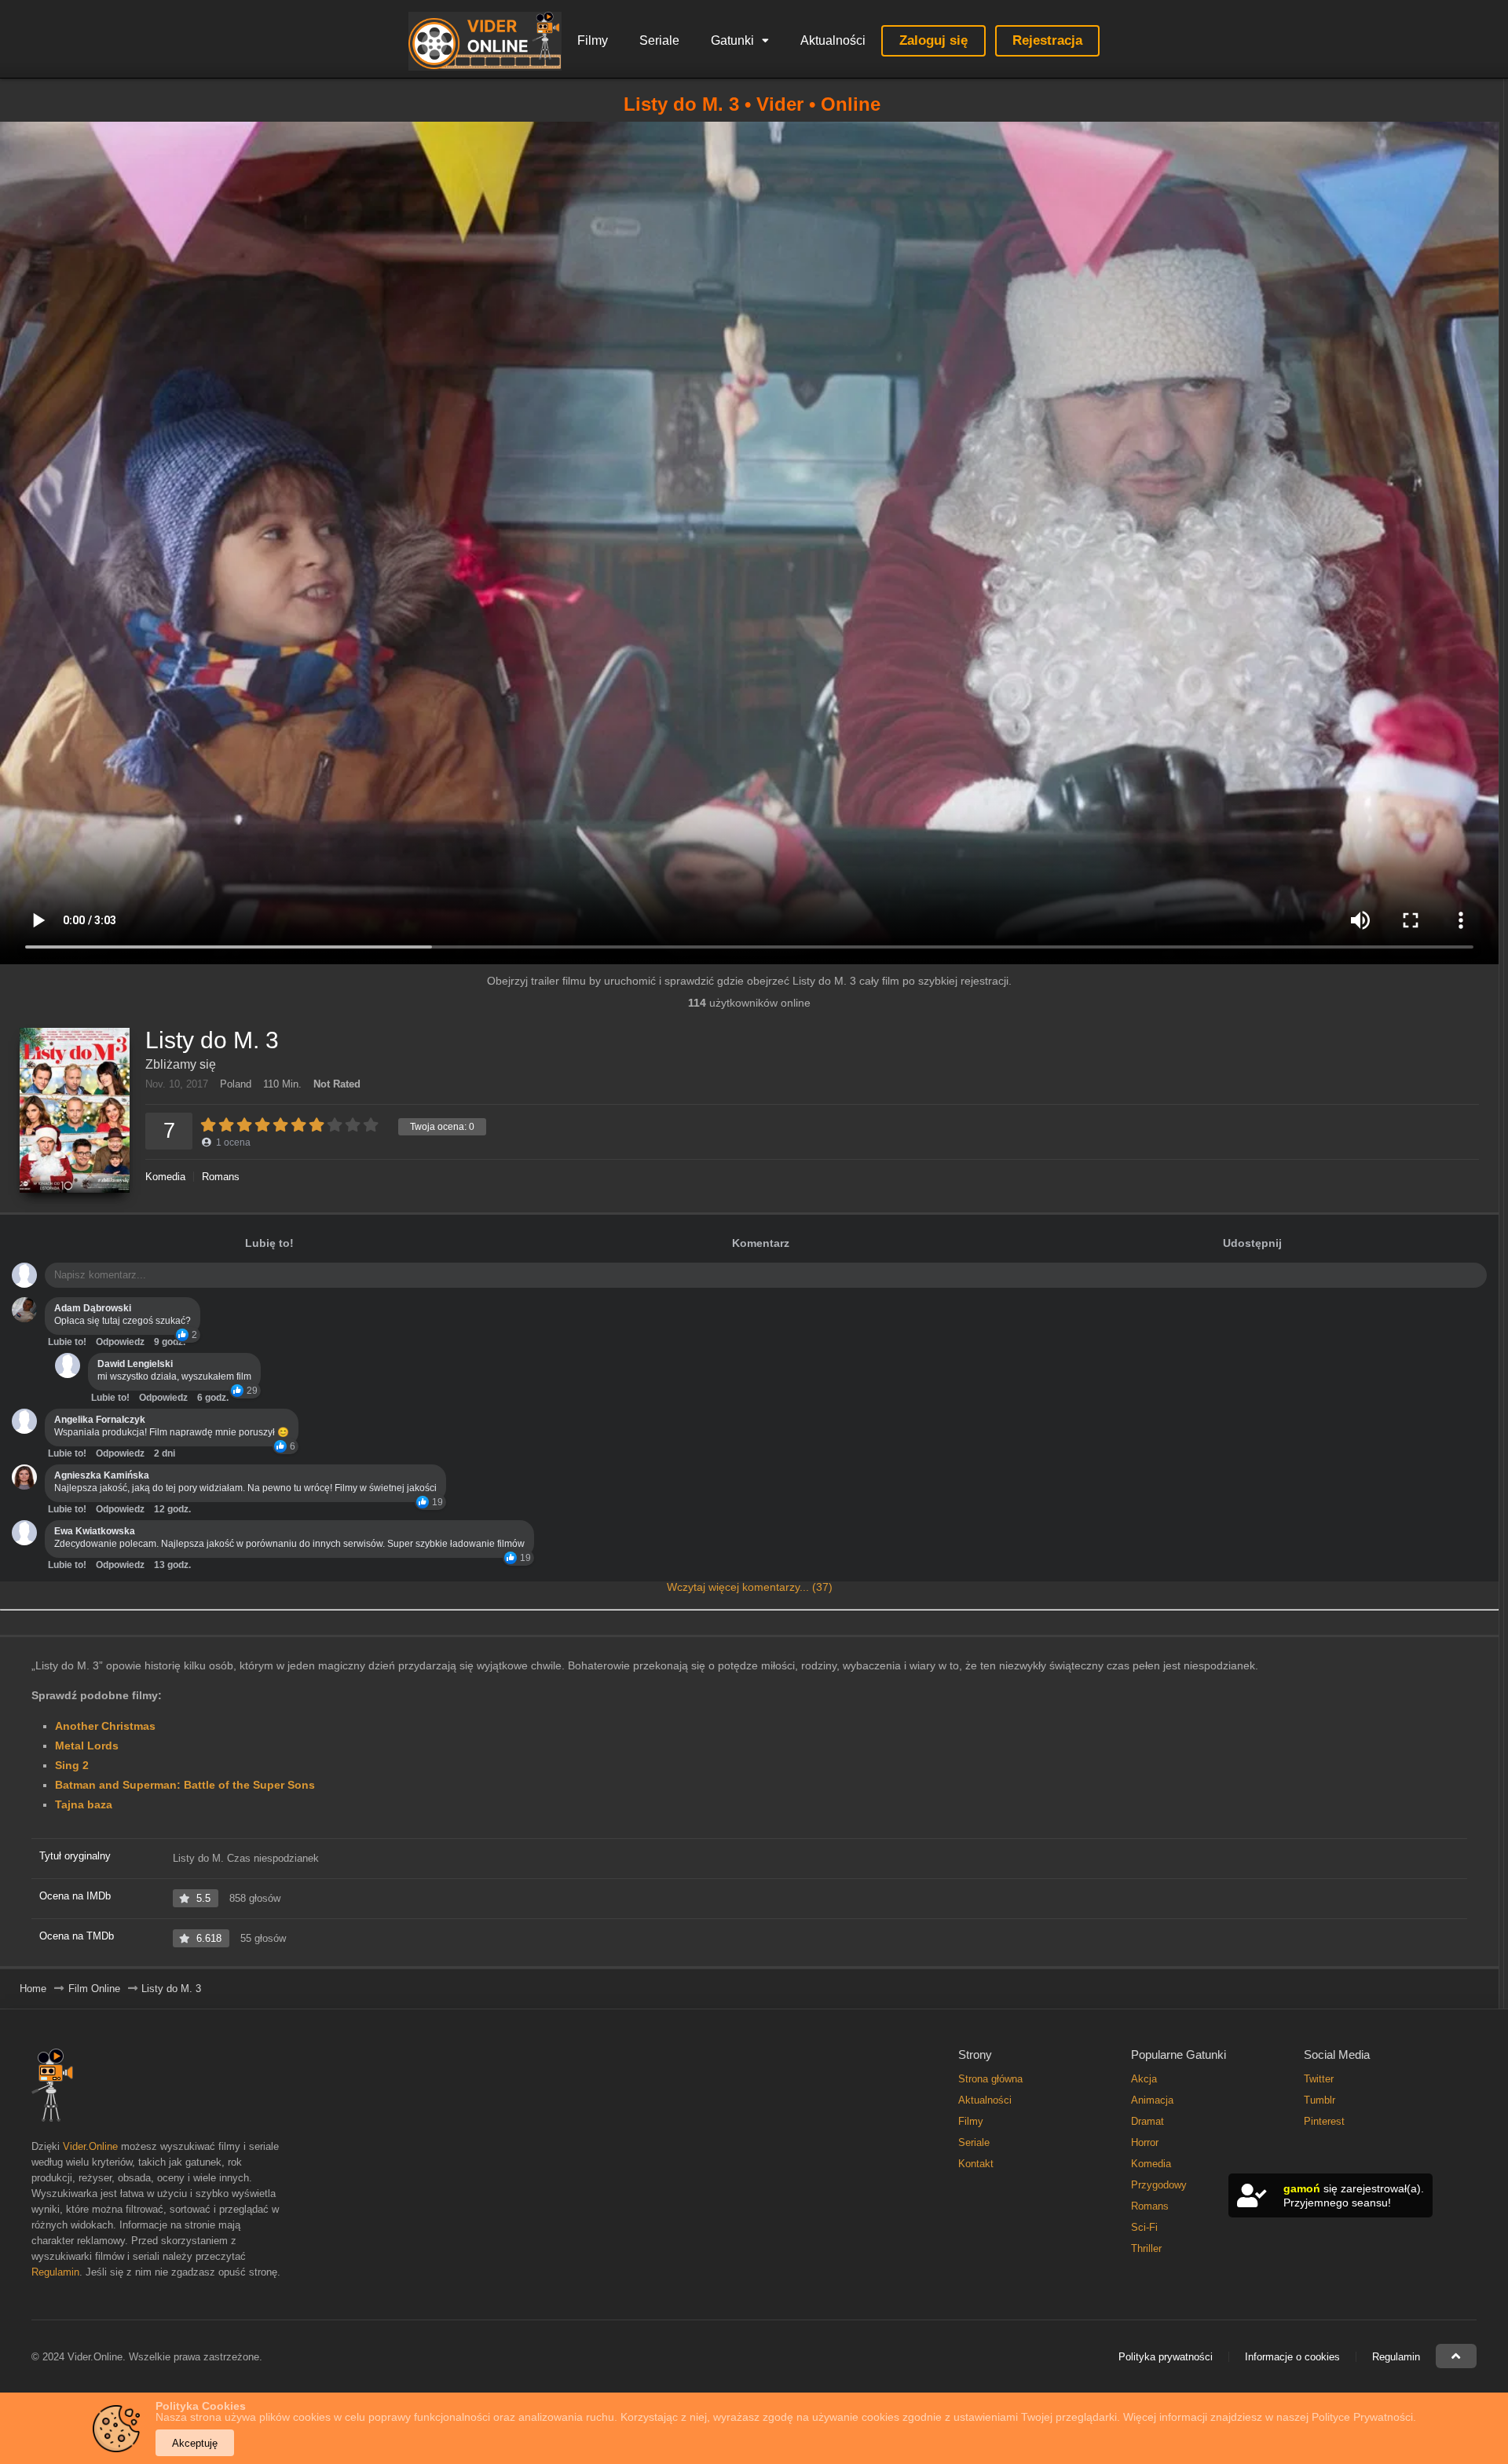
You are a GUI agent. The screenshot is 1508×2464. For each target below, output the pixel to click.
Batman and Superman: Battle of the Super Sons (185, 1785)
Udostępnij (1252, 1243)
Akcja (1144, 2079)
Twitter (1319, 2079)
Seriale (659, 40)
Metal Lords (87, 1746)
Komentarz (761, 1243)
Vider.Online (90, 2146)
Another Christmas (105, 1726)
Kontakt (976, 2164)
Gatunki (732, 40)
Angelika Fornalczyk (100, 1420)
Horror (1145, 2142)
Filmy (593, 40)
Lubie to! (67, 1342)
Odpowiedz (120, 1342)
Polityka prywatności (1166, 2357)
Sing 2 (72, 1765)
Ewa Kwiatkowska (95, 1531)
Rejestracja (1047, 40)
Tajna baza (84, 1804)
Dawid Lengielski (135, 1364)
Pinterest (1324, 2121)
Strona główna (990, 2079)
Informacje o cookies (1292, 2357)
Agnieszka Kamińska (102, 1475)
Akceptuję (195, 2443)
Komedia (165, 1177)
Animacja (1152, 2100)
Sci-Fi (1144, 2227)
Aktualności (833, 40)
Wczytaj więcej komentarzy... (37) (750, 1587)
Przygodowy (1159, 2185)
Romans (221, 1177)
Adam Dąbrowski (93, 1308)
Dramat (1147, 2121)
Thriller (1146, 2248)
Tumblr (1319, 2100)
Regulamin (55, 2272)
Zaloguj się (933, 40)
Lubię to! (269, 1243)
